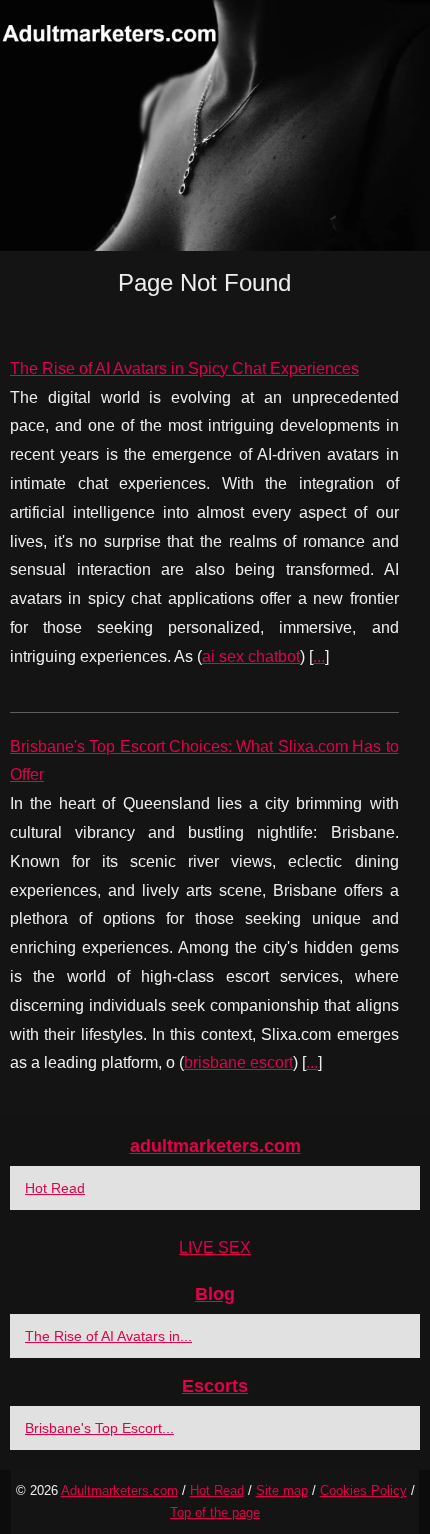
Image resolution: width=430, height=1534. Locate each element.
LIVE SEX (215, 1247)
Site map (282, 1490)
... (319, 656)
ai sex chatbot (251, 656)
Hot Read (55, 1188)
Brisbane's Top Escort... (99, 1428)
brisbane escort (238, 1062)
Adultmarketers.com (119, 1490)
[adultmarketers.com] (215, 125)
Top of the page (215, 1512)
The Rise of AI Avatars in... (108, 1336)
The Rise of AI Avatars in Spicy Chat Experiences (184, 368)
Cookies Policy (363, 1490)
